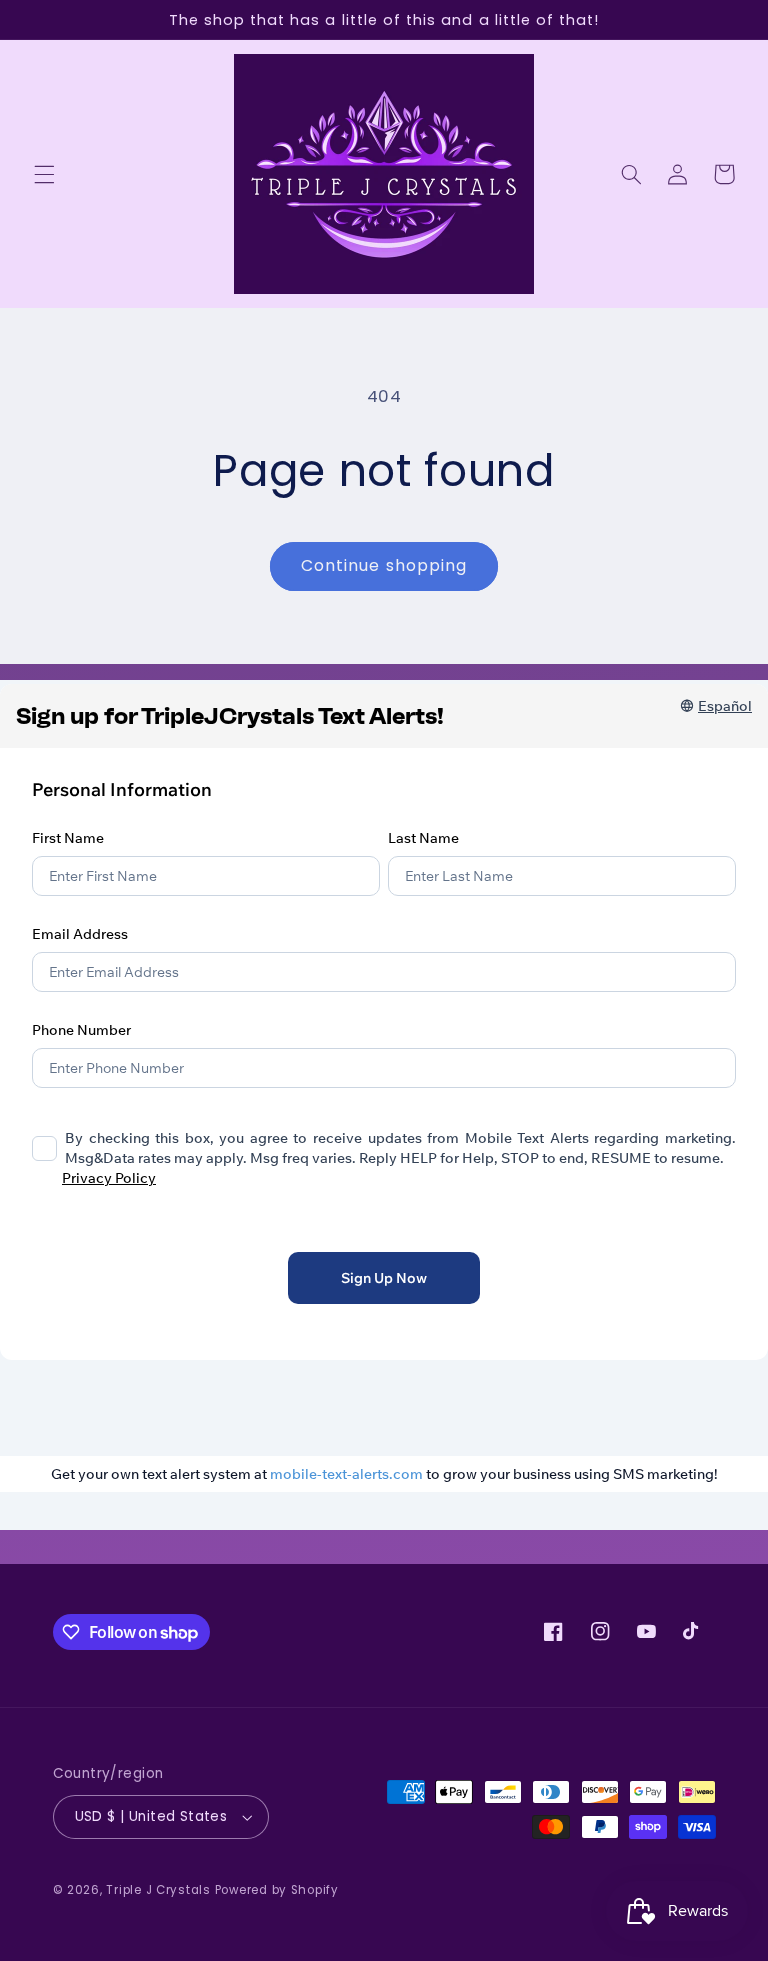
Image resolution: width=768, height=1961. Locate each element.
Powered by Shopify (277, 1890)
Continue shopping (384, 565)
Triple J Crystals (158, 1890)
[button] (44, 174)
